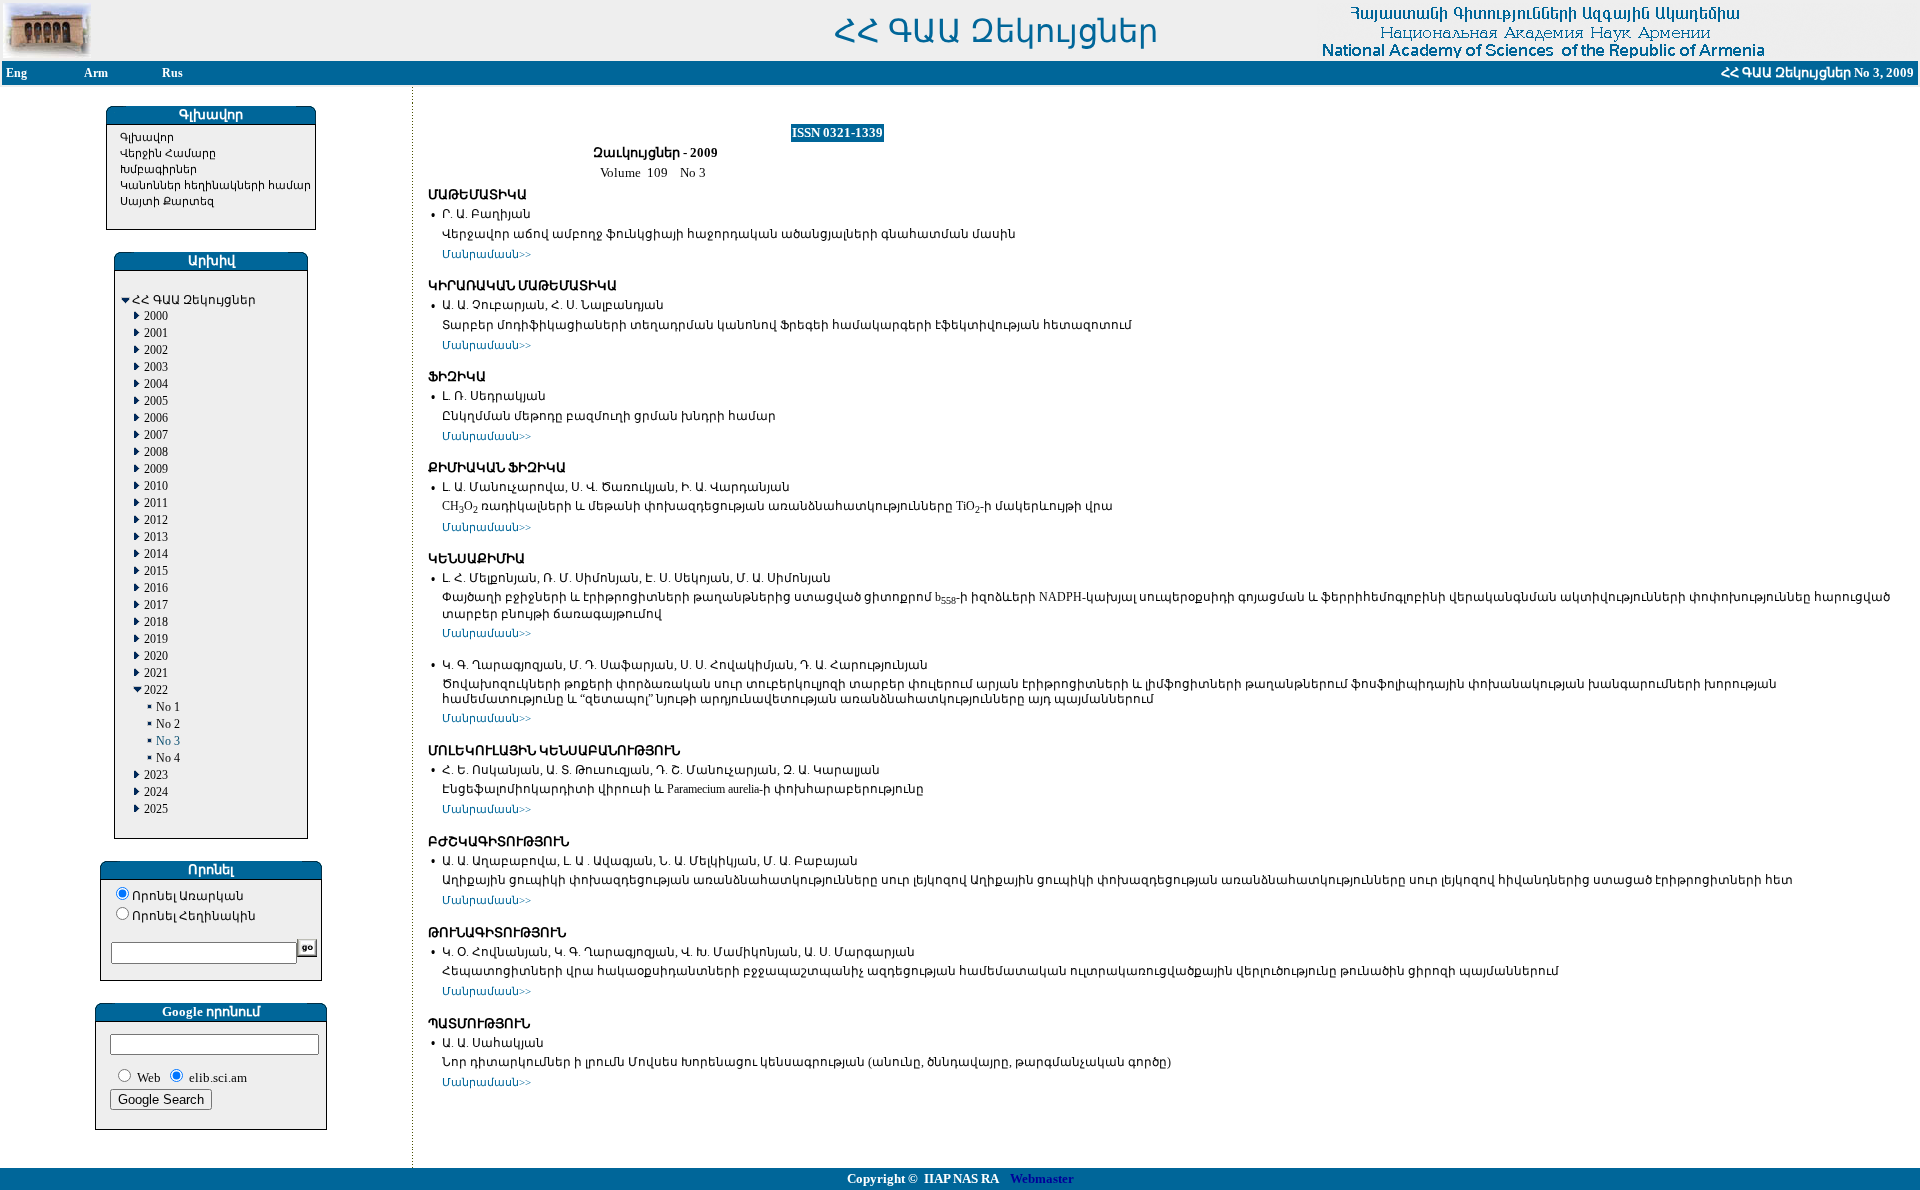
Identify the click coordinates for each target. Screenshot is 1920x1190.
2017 (156, 605)
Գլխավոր (147, 137)
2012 (156, 520)
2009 (156, 469)
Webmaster (1042, 1178)
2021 (156, 673)
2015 (156, 571)
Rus (172, 73)
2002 (156, 350)
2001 (156, 333)
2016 (156, 588)
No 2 (168, 724)
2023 (156, 775)
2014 (156, 554)
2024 (156, 792)
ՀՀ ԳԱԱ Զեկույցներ (194, 300)
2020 (156, 656)
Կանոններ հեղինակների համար (215, 185)
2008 (156, 452)
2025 (156, 809)
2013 (156, 537)
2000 (156, 316)
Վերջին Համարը (168, 153)
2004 (156, 384)
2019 (156, 639)
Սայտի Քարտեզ (167, 201)
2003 (156, 367)
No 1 (168, 707)
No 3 (168, 741)
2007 (156, 435)
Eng (16, 73)
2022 (156, 690)
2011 (156, 503)
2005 (156, 401)
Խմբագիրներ (158, 169)
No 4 (168, 758)
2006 (156, 418)
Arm (96, 73)
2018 (156, 622)
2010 (156, 486)
